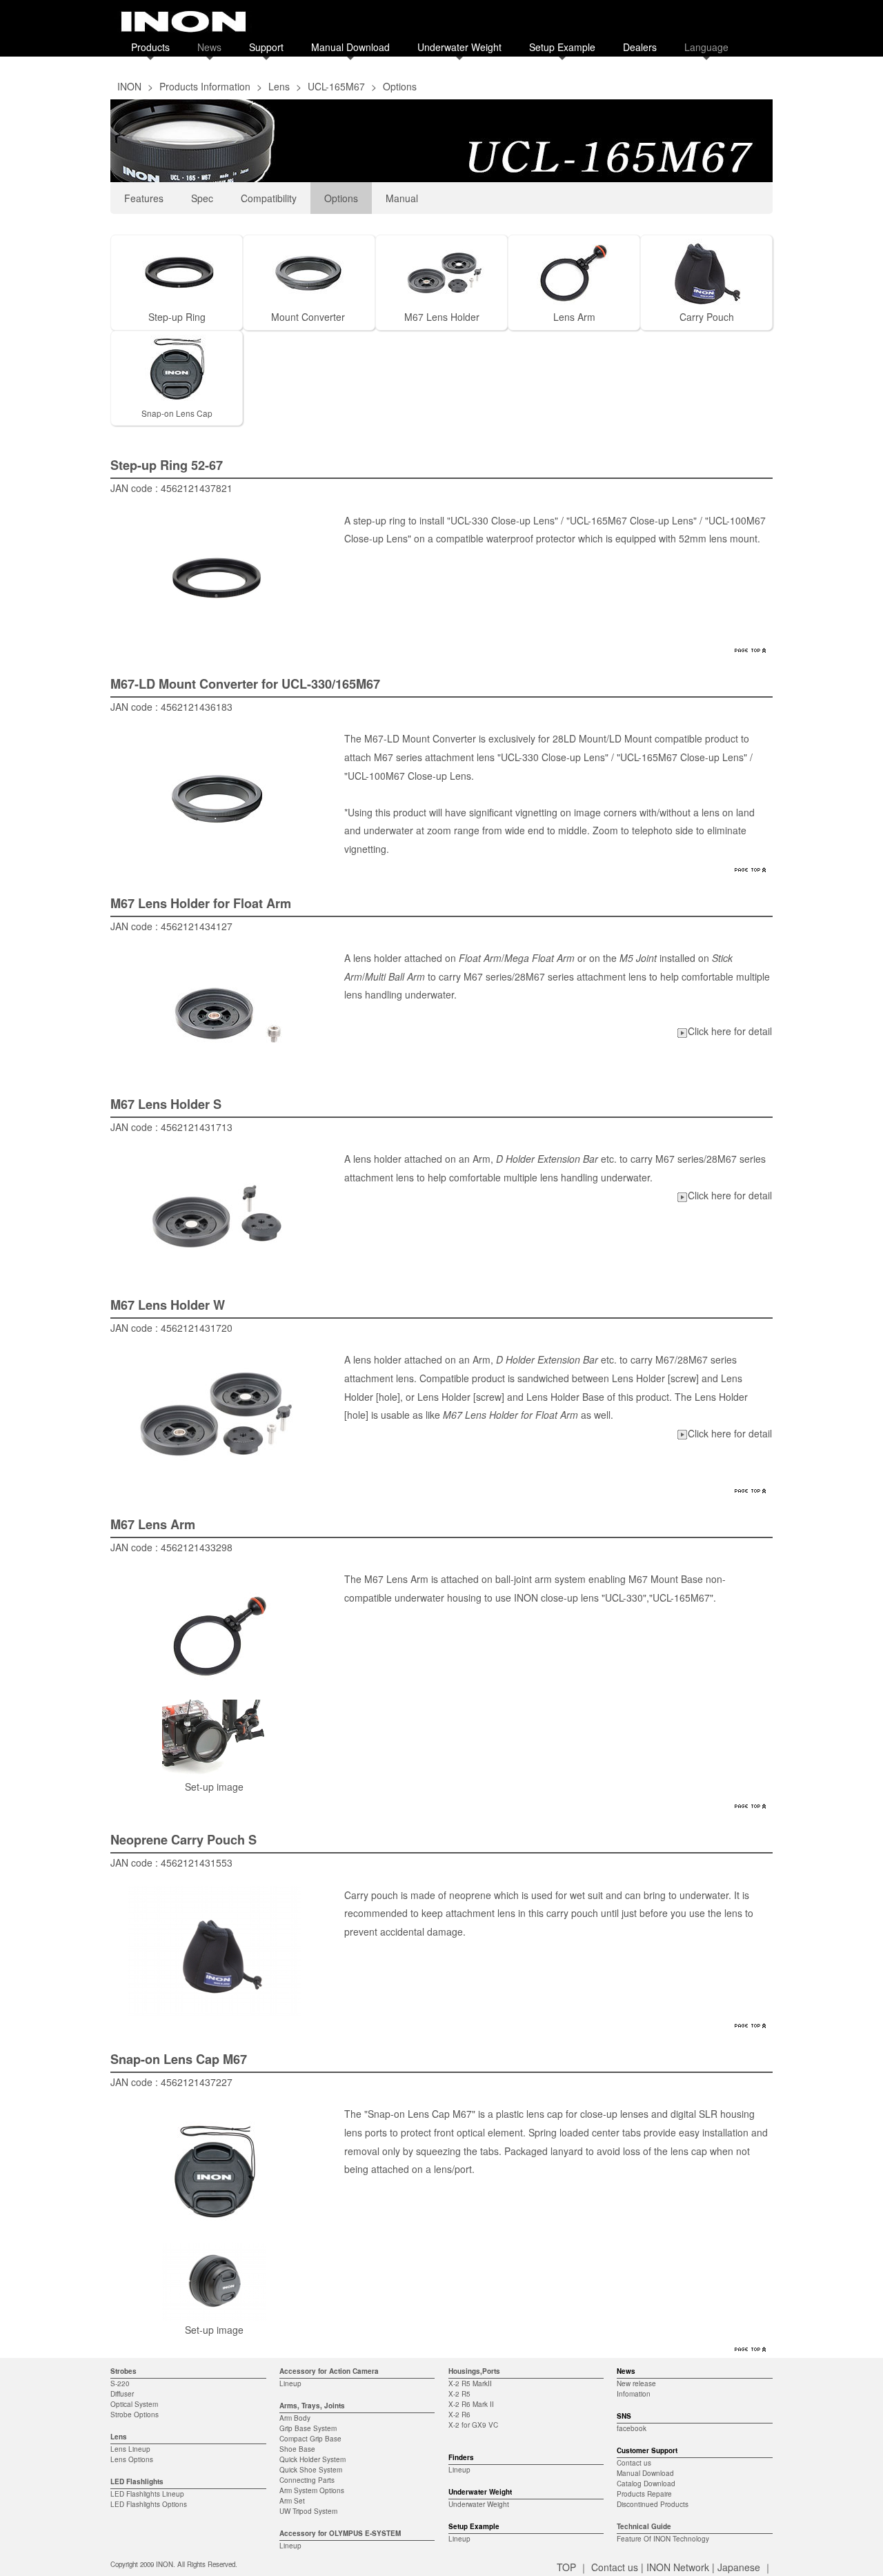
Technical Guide (644, 2526)
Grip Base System (308, 2428)
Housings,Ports (474, 2371)
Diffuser (122, 2394)
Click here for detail (730, 1031)
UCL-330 (624, 1597)
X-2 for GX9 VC (473, 2425)
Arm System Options (312, 2490)
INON (129, 86)
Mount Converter (308, 317)
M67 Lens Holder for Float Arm (510, 1415)
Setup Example (562, 47)
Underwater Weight (459, 47)
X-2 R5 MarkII (470, 2383)
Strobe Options (135, 2415)
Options (341, 198)
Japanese (739, 2567)
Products (150, 47)
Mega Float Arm (539, 958)
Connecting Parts (307, 2480)
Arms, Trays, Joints (312, 2406)
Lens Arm (574, 317)
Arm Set (292, 2501)
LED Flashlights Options (149, 2504)
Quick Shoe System (311, 2470)
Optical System (134, 2404)
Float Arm (480, 958)
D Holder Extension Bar (547, 1159)
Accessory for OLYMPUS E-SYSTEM (340, 2533)
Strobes (123, 2371)
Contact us (634, 2463)
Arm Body (295, 2418)
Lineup (290, 2383)
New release (636, 2383)
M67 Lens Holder (442, 317)
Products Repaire (644, 2494)
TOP (566, 2567)
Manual (402, 198)
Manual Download (350, 47)
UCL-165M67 (336, 86)
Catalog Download (646, 2484)
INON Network (678, 2567)
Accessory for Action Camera (329, 2371)
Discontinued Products (653, 2504)
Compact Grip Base (310, 2439)
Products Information (205, 86)
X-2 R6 (459, 2415)
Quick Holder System (312, 2459)
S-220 (120, 2383)
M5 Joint (638, 958)
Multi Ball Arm (395, 976)
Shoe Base (297, 2449)
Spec (202, 198)
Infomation (634, 2394)
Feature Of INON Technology (663, 2539)
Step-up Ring (177, 317)
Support (266, 47)
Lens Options (132, 2459)
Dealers (640, 47)
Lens (279, 86)
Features (144, 198)
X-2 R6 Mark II (471, 2404)
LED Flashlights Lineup (147, 2494)
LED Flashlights (137, 2481)
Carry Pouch (707, 317)
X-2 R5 (459, 2394)
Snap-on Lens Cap (177, 413)
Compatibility (269, 198)
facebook (632, 2428)
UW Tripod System (308, 2511)
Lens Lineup (130, 2449)
